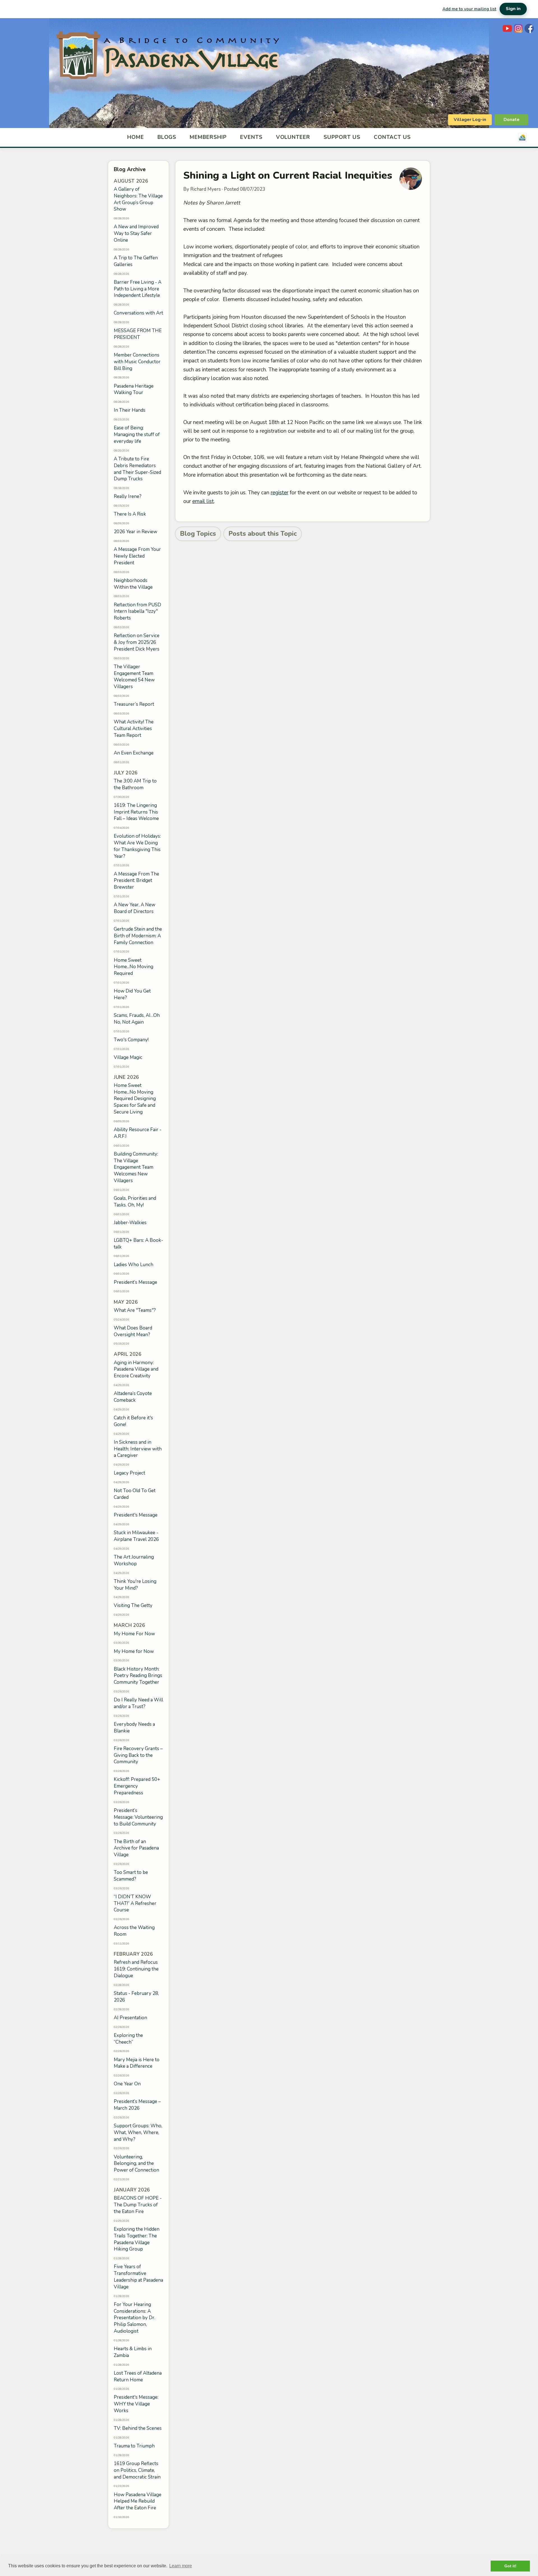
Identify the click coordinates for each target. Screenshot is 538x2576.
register (280, 493)
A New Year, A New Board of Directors (134, 908)
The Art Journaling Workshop (134, 1560)
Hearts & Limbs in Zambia (133, 2352)
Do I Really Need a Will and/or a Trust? (138, 1703)
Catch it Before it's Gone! (133, 1421)
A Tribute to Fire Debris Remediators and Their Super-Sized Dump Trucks (137, 469)
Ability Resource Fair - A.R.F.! (138, 1133)
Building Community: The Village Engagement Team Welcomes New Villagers (136, 1167)
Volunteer (293, 137)
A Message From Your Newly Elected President (137, 556)
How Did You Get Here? (132, 994)
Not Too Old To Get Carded (135, 1494)
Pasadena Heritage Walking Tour (134, 389)
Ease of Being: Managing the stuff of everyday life (137, 435)
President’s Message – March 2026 (137, 2105)
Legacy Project (129, 1473)
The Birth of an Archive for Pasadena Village (136, 1848)
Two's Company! (131, 1040)
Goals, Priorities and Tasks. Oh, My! (135, 1202)
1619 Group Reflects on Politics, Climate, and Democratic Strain (137, 2470)
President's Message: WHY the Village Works (136, 2404)
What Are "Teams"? (135, 1310)
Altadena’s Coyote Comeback (133, 1397)
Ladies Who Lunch (134, 1265)
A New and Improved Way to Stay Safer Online (136, 233)
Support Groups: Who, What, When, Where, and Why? (138, 2133)
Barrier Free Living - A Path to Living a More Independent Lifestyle (138, 289)
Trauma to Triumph (134, 2446)
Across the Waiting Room (134, 1931)
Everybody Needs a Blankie (134, 1728)
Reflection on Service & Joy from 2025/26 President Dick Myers (137, 642)
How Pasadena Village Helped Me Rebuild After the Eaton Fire (138, 2501)
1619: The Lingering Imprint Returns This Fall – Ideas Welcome (136, 812)
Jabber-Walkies (130, 1223)
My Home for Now (134, 1651)
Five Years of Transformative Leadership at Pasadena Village (138, 2277)
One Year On (127, 2084)
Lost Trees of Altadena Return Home (138, 2376)
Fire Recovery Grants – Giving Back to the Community (138, 1755)
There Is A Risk (130, 514)
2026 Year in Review (135, 532)
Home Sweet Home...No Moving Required (134, 967)
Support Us (342, 137)
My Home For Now (134, 1634)
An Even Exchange (134, 753)
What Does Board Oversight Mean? (133, 1331)
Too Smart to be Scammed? (131, 1876)
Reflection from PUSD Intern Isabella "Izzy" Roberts (137, 612)
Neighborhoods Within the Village (133, 584)
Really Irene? (128, 496)
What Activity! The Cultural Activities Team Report (134, 729)
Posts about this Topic (263, 534)
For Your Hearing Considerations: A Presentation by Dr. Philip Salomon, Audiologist (134, 2318)
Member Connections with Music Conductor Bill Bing (137, 362)
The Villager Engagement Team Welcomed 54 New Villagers (134, 677)
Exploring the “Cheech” (128, 2039)
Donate (512, 120)
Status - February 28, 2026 (136, 1997)
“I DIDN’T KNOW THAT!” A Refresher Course (135, 1903)
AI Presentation (130, 2018)
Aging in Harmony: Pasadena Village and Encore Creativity (136, 1369)
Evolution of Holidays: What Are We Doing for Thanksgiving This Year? (137, 846)
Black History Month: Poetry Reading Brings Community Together (138, 1676)
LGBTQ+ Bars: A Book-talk (138, 1244)
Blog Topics (198, 534)
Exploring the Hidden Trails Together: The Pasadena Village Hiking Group (137, 2239)
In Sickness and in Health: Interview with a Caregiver (138, 1449)
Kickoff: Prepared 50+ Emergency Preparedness (137, 1786)
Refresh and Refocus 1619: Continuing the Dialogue (136, 1969)
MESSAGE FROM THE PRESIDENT (138, 334)
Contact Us (392, 137)
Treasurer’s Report (134, 704)
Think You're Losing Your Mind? (135, 1585)
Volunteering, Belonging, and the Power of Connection (136, 2164)
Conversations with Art (138, 313)
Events (251, 137)
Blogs (167, 137)
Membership (208, 137)
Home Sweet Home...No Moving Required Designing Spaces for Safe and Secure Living (135, 1099)
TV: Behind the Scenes (138, 2428)
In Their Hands (130, 410)
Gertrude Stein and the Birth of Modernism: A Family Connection (138, 936)
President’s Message (135, 1282)
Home (136, 137)
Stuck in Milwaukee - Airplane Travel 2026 (136, 1536)
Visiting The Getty (133, 1605)
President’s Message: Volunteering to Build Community (138, 1817)
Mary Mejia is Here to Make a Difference (137, 2063)
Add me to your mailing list (469, 9)
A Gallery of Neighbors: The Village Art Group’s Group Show (138, 199)
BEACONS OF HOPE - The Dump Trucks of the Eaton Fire (138, 2205)
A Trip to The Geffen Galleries (136, 261)
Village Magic (128, 1057)
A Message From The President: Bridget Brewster (136, 881)
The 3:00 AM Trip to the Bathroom (135, 784)
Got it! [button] (510, 2566)
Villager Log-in (470, 120)
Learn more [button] (181, 2566)
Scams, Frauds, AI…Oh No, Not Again (137, 1019)
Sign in (513, 9)
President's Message (136, 1515)
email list (203, 501)
